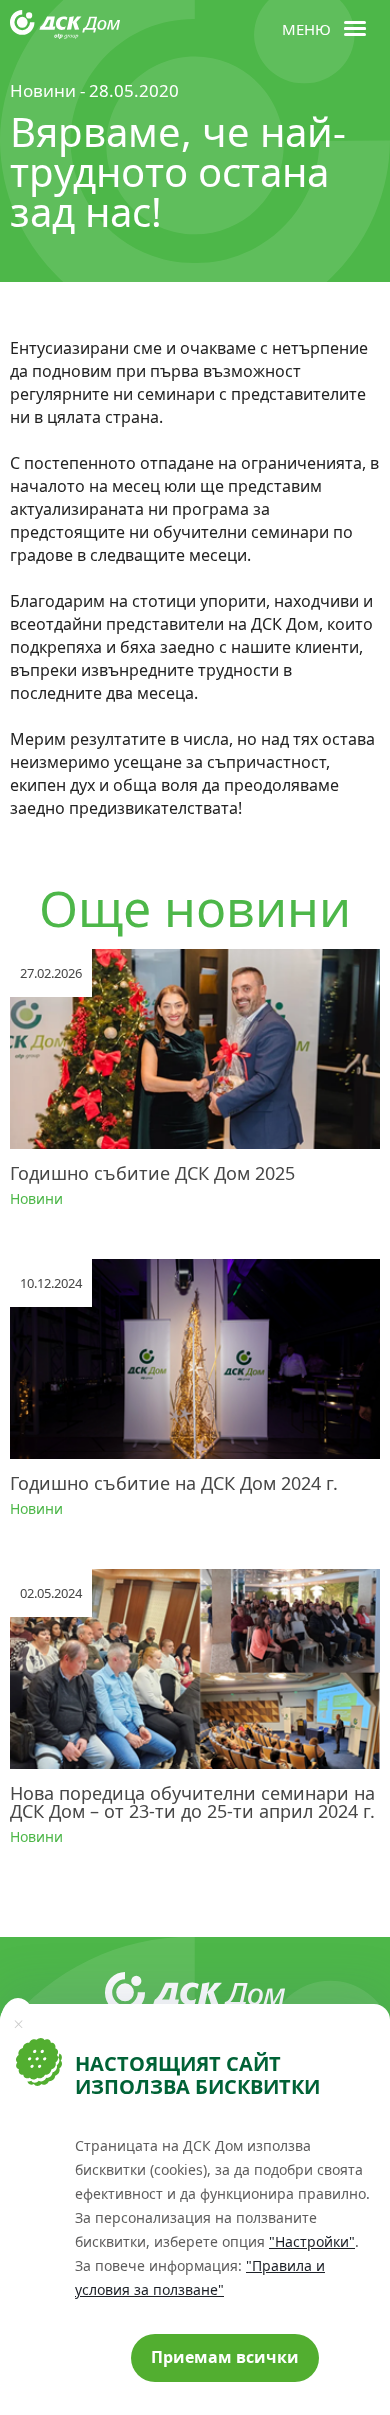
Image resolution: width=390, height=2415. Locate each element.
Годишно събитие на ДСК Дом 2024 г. (174, 1483)
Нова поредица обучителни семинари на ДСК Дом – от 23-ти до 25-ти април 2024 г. (192, 1802)
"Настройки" (312, 2241)
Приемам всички (225, 2357)
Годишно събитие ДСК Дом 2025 (152, 1173)
